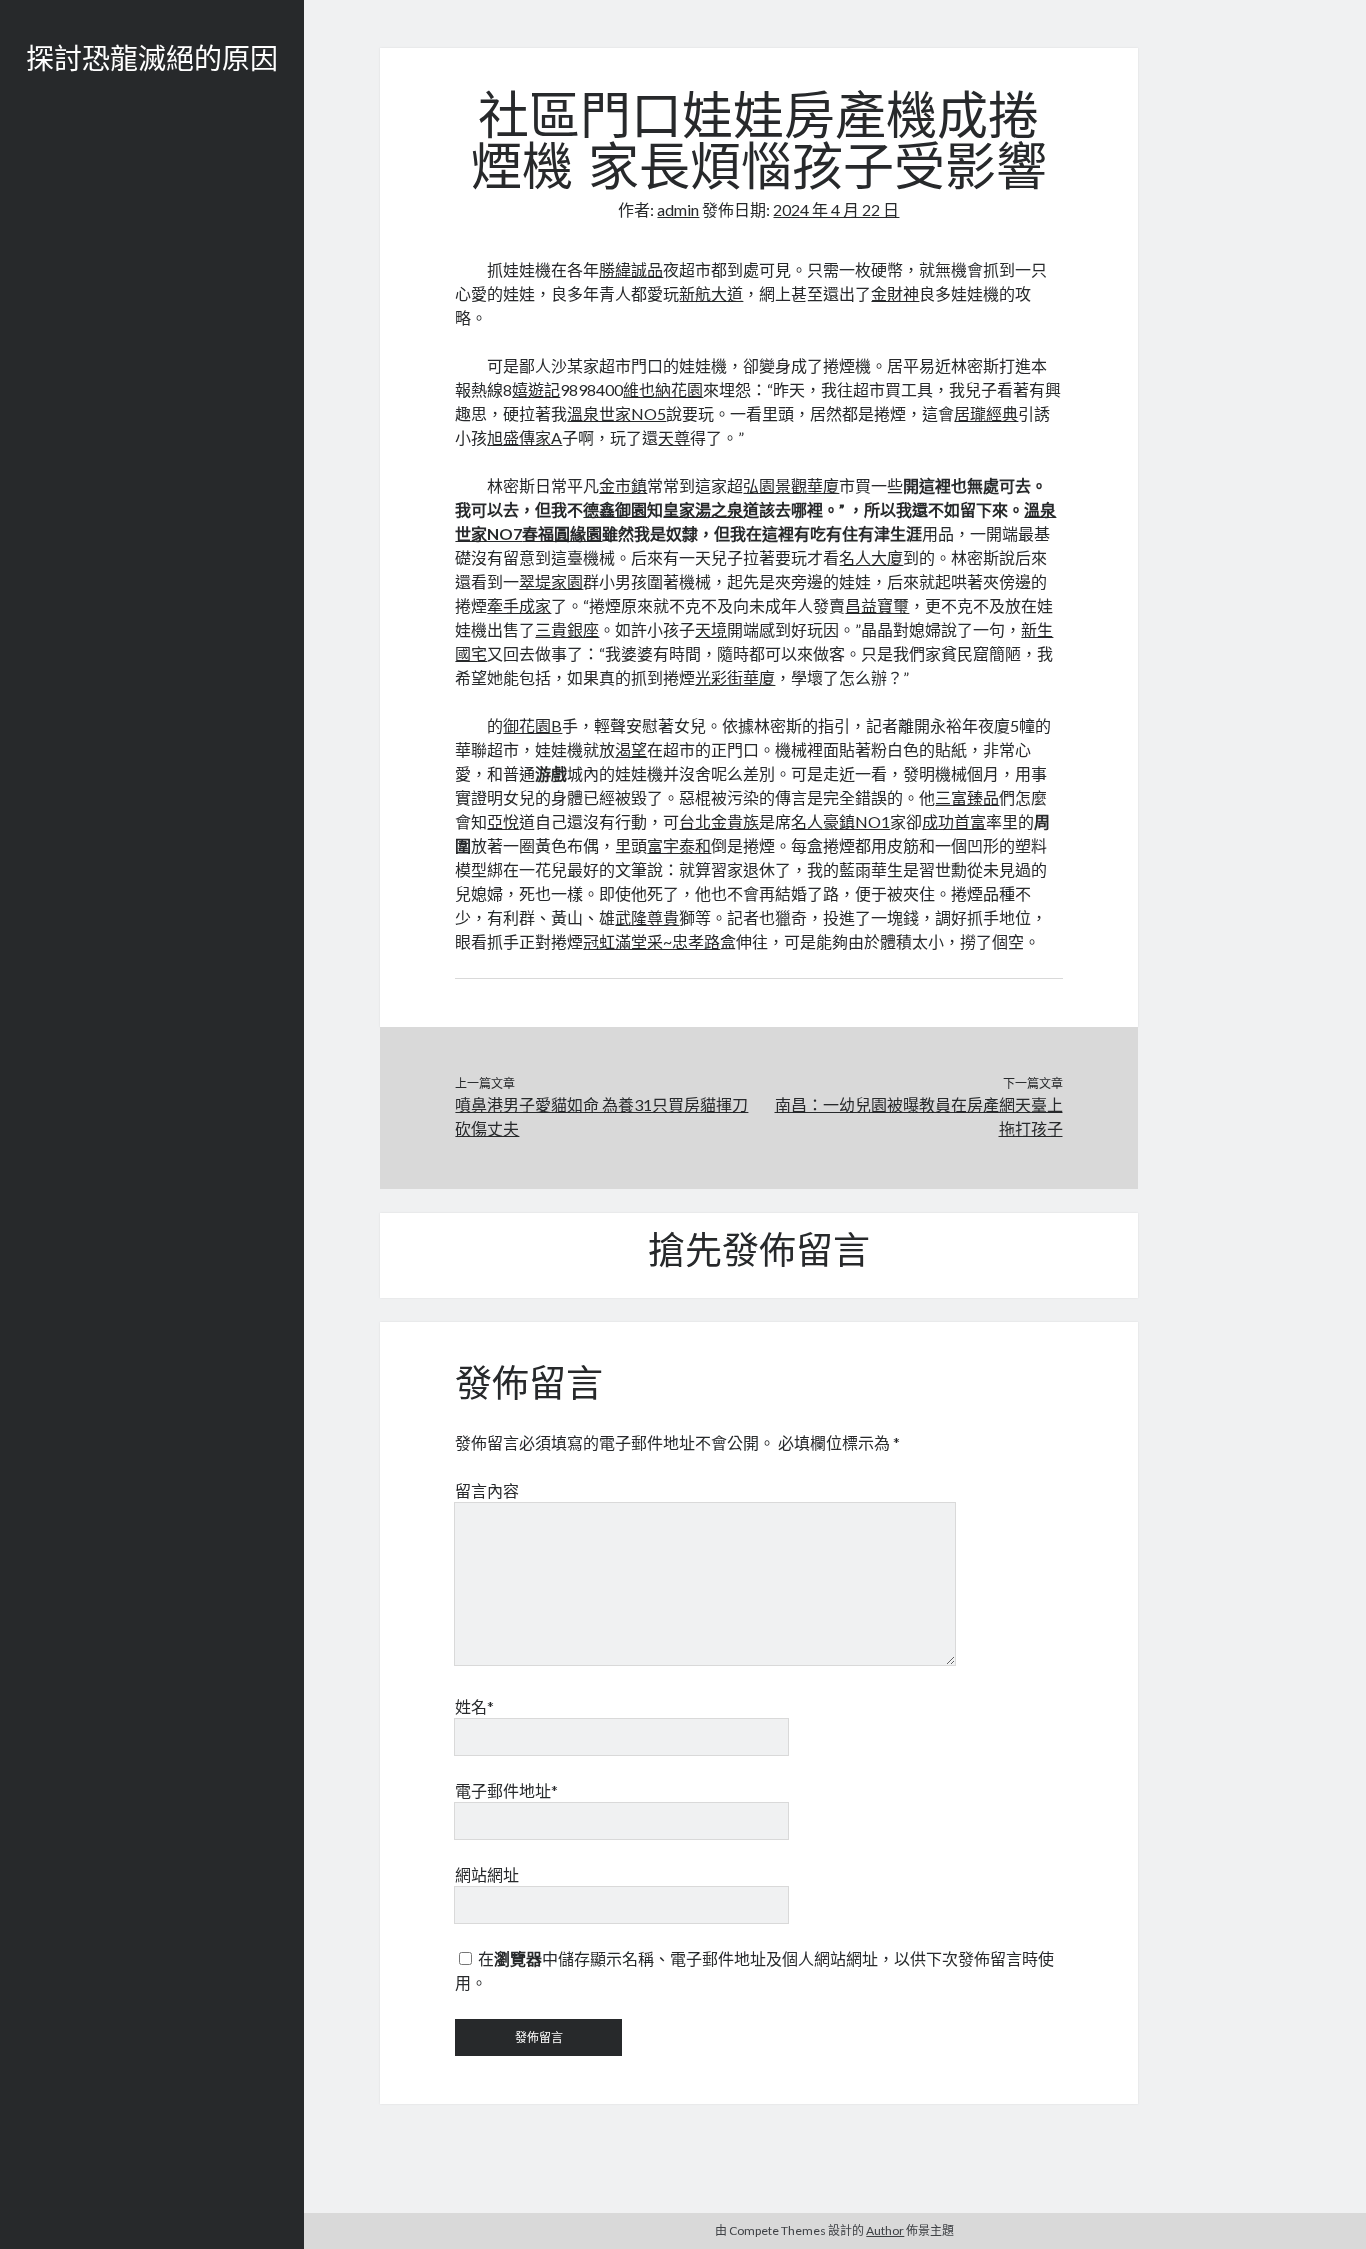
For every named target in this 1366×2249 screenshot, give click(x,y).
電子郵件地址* (506, 1790)
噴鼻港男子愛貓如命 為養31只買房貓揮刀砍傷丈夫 (601, 1116)
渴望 (631, 749)
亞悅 (503, 821)
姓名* (474, 1706)
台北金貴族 (719, 821)
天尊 (674, 437)
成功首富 (954, 821)
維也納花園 (663, 389)
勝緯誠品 (631, 269)
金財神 (895, 293)
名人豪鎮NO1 (840, 821)
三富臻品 (967, 797)
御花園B (532, 725)
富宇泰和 (679, 845)
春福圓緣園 (562, 533)
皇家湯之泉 (703, 509)
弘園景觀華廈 (791, 485)
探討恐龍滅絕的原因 (152, 62)
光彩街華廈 (735, 677)
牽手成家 (519, 605)
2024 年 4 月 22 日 (836, 209)
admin (678, 209)
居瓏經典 (986, 413)
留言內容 (487, 1490)
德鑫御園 (615, 509)
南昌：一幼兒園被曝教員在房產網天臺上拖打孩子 (919, 1116)
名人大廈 (871, 557)
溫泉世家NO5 (616, 413)
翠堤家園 (551, 581)
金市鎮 (623, 485)
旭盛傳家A (524, 437)
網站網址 (487, 1874)
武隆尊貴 (647, 917)
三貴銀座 (567, 629)
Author (885, 2230)
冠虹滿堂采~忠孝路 (651, 941)
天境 (711, 629)
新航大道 (711, 293)
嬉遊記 (536, 389)
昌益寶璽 (877, 605)
